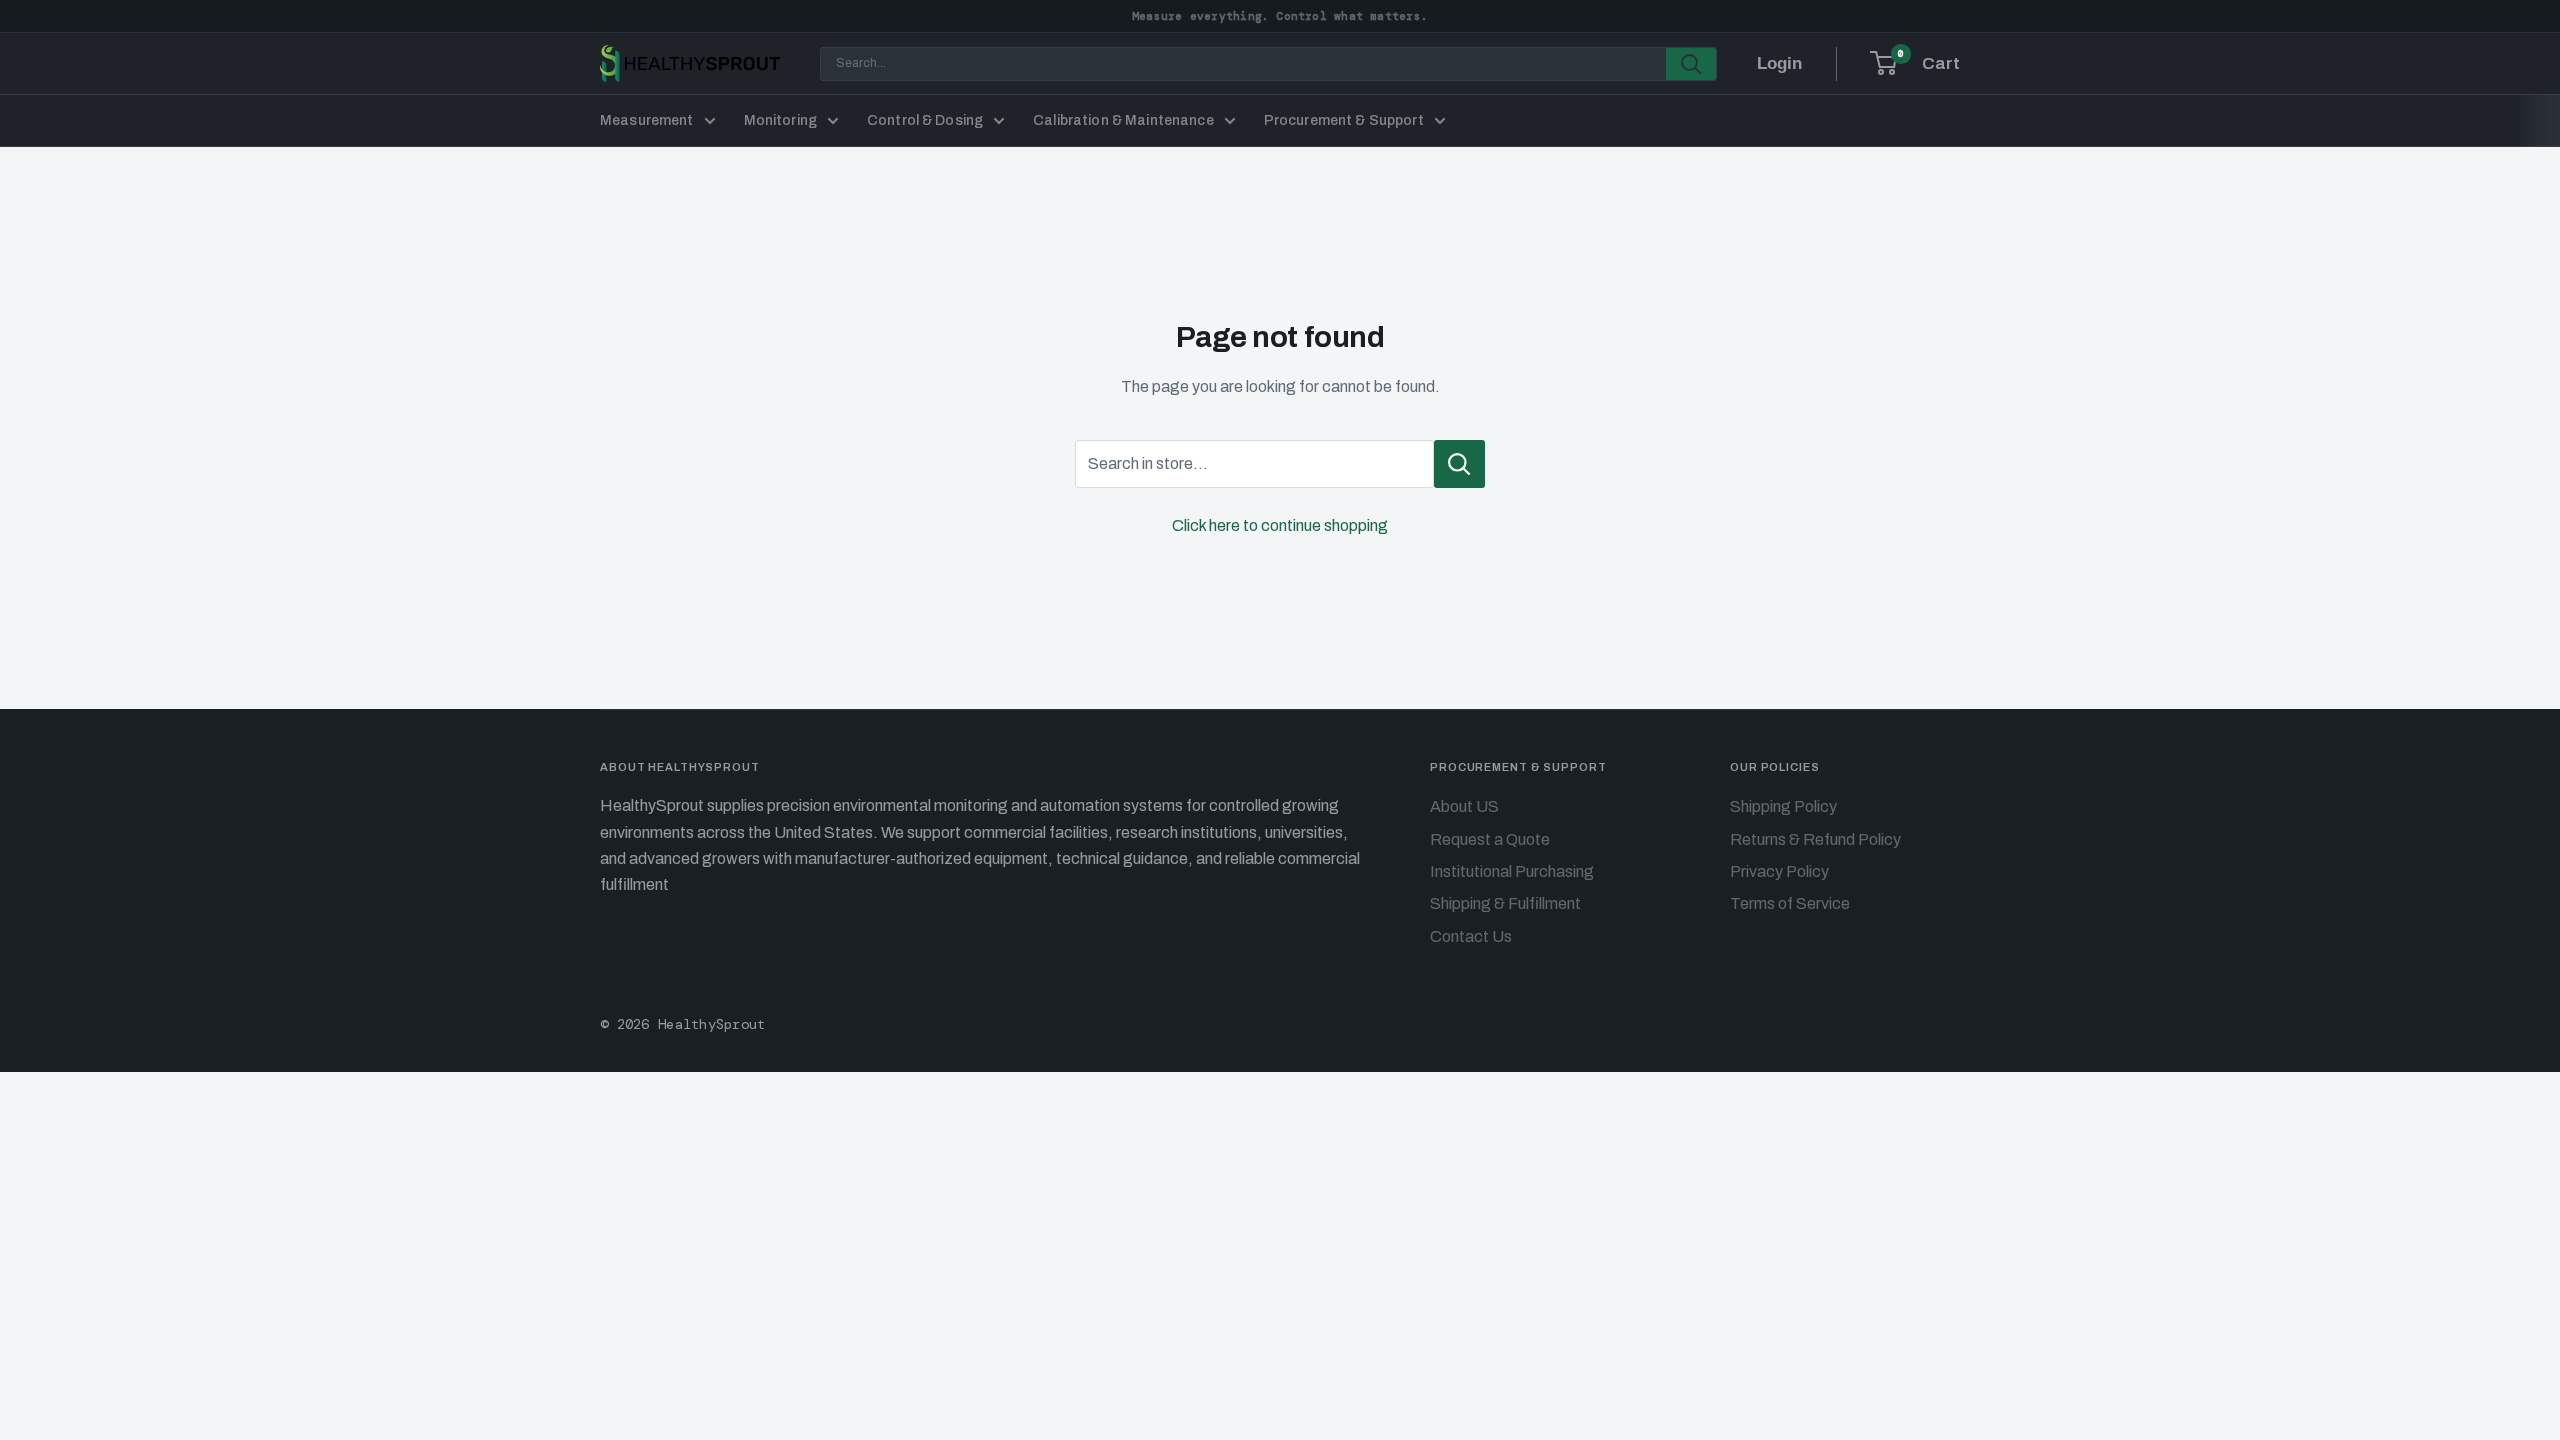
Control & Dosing (925, 120)
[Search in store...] (1459, 464)
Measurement (647, 120)
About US (1464, 806)
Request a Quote (1490, 839)
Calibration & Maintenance (1123, 120)
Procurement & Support (1344, 120)
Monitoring (780, 120)
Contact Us (1471, 936)
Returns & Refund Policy (1815, 839)
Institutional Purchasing (1512, 871)
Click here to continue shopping (1280, 525)
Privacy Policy (1779, 871)
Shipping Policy (1783, 806)
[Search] (1691, 64)
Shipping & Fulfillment (1505, 903)
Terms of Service (1790, 903)
